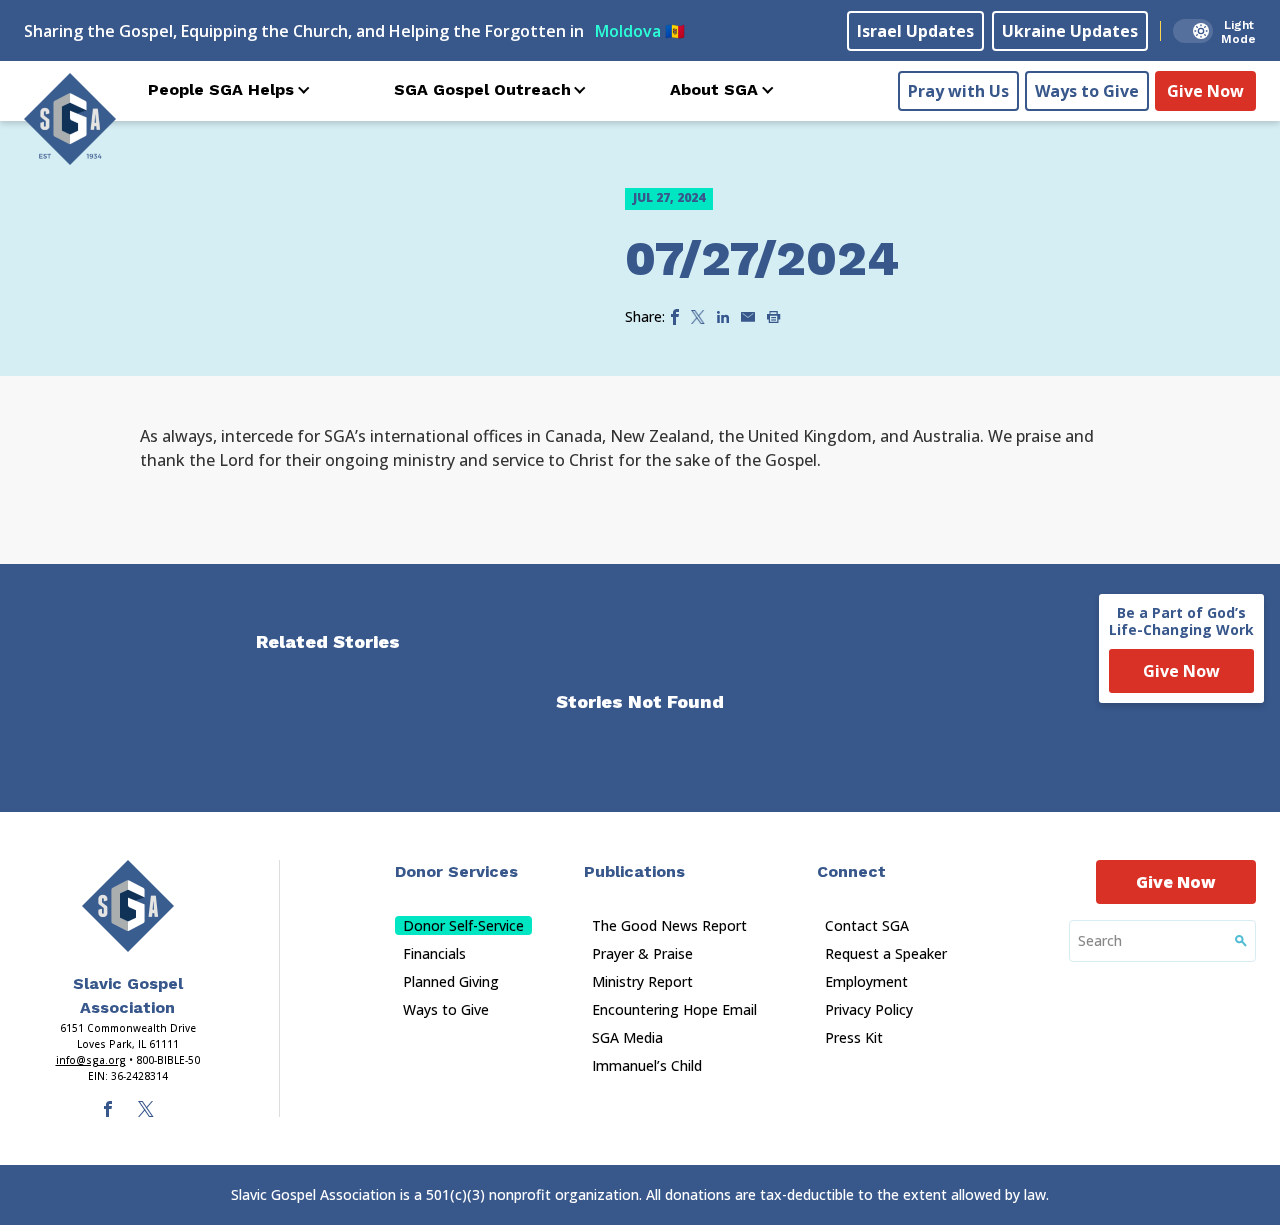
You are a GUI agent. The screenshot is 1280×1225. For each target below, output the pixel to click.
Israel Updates (915, 31)
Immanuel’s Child (647, 1065)
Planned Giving (451, 981)
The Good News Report (669, 925)
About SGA (714, 89)
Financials (434, 953)
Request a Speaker (886, 953)
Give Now (1205, 91)
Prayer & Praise (642, 953)
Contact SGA (867, 925)
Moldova (640, 31)
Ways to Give (1087, 91)
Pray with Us (958, 91)
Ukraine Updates (1070, 31)
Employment (866, 981)
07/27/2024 (762, 258)
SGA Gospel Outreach (482, 89)
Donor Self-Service (463, 925)
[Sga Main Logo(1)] (128, 906)
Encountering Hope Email (674, 1009)
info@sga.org (91, 1060)
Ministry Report (642, 981)
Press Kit (854, 1037)
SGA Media (627, 1037)
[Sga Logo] (70, 119)
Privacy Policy (869, 1009)
